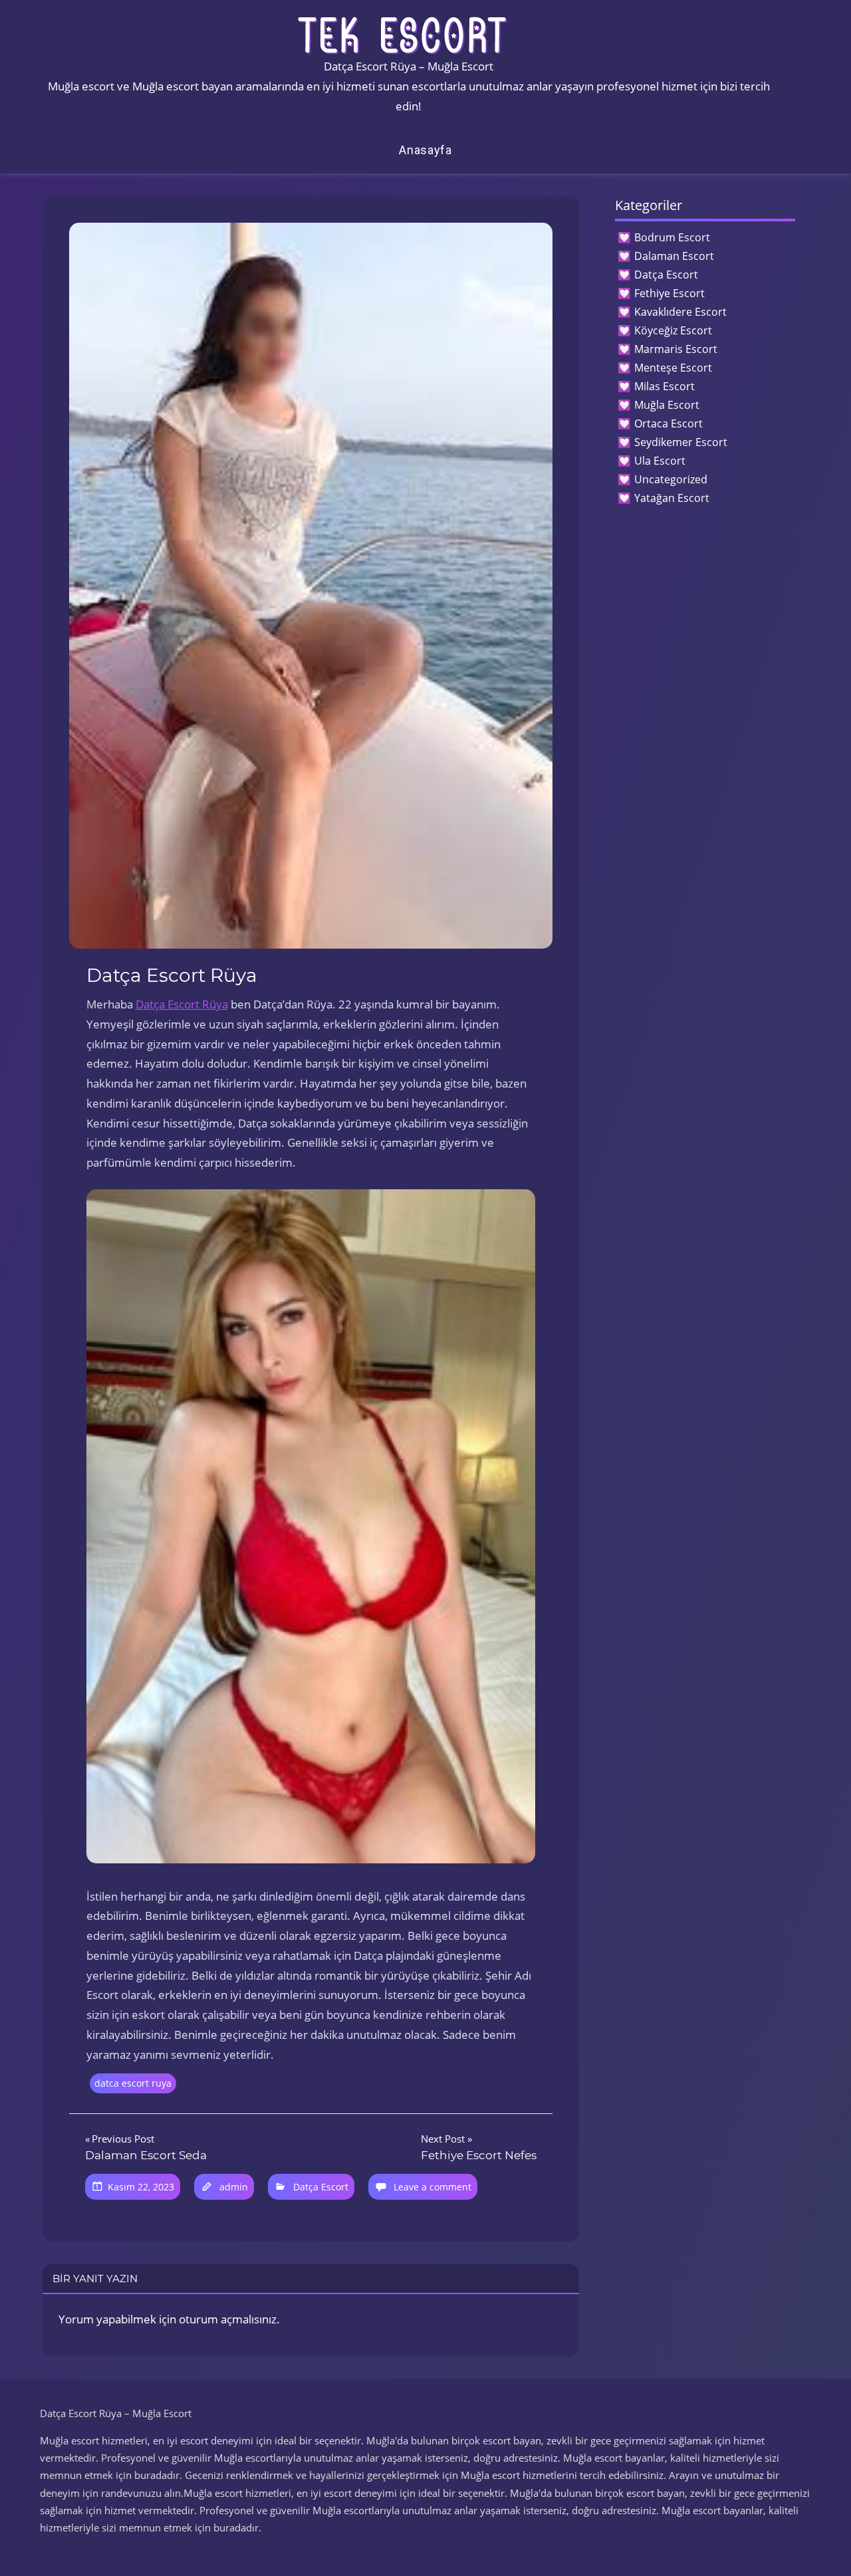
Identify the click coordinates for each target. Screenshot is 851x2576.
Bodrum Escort (672, 237)
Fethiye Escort (669, 293)
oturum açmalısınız (228, 2319)
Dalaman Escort (674, 256)
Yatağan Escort (672, 498)
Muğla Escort (667, 405)
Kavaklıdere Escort (680, 312)
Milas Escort (665, 386)
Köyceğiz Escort (673, 330)
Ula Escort (660, 461)
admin (234, 2187)
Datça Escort (321, 2187)
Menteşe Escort (673, 368)
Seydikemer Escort (681, 442)
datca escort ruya (133, 2083)
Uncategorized (671, 479)
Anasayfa (425, 150)
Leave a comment (432, 2187)
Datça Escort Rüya (182, 1004)
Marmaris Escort (676, 349)
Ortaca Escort (669, 423)
